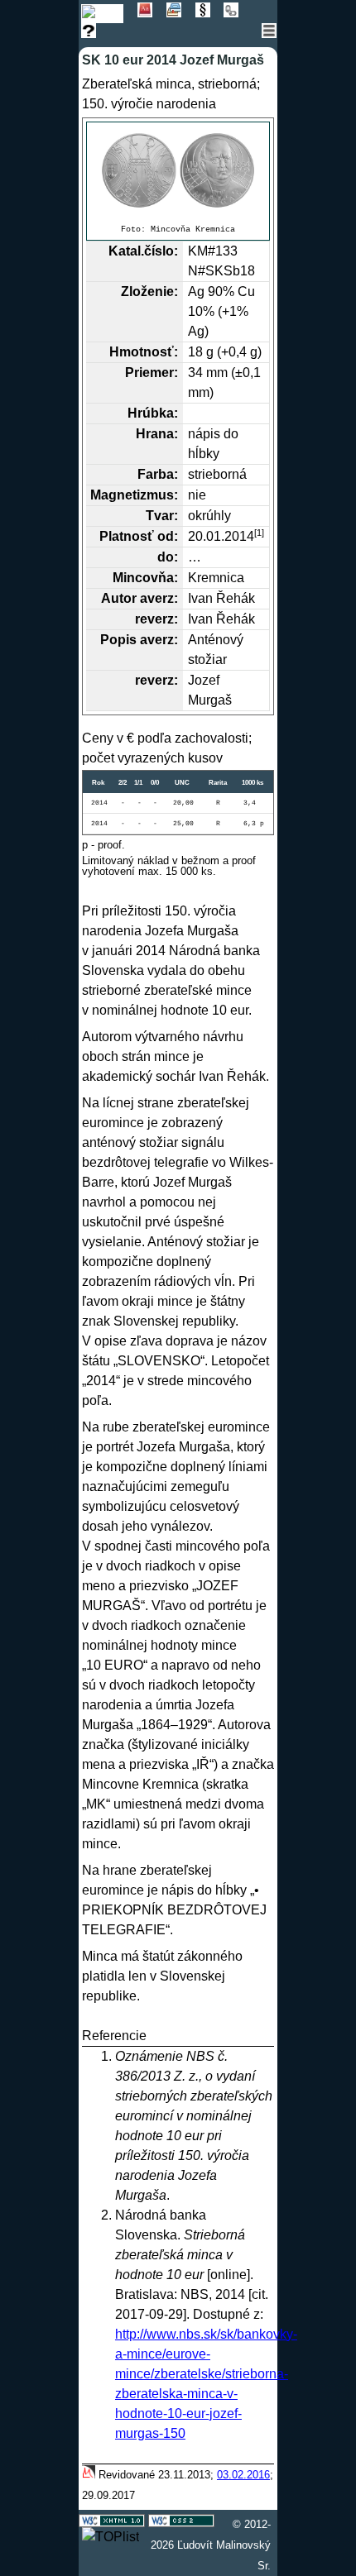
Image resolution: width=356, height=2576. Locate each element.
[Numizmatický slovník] (152, 13)
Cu (246, 292)
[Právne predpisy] (210, 13)
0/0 (155, 783)
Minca (100, 1956)
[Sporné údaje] (94, 33)
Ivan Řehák (221, 598)
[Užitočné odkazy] (236, 13)
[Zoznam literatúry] (181, 13)
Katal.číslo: (143, 251)
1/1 (138, 783)
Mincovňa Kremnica (193, 229)
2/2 (123, 783)
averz (157, 598)
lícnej (118, 1103)
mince (234, 990)
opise (111, 1341)
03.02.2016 (243, 2475)
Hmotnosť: (144, 352)
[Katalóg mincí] (109, 13)
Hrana (155, 434)
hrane (120, 1870)
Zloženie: (149, 292)
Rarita (218, 783)
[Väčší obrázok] (178, 170)
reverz (154, 619)
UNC (182, 783)
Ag (196, 292)
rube (116, 1427)
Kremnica (216, 578)
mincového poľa (223, 1546)
